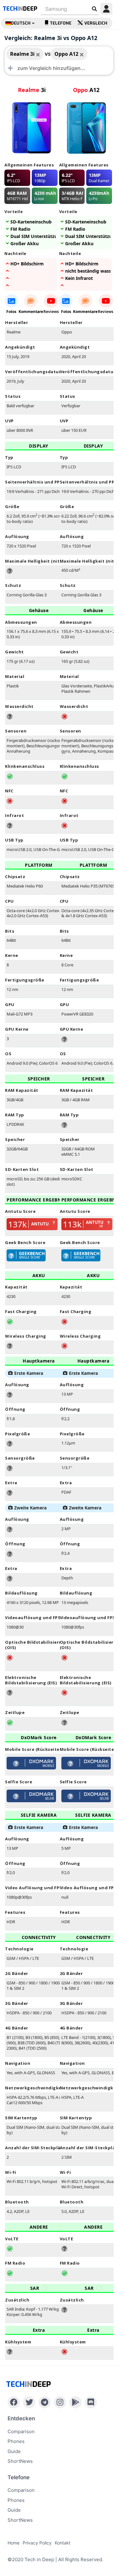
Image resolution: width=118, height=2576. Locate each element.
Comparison (21, 2431)
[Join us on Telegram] (45, 2402)
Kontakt (63, 2543)
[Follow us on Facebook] (14, 2402)
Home (14, 2543)
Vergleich (96, 23)
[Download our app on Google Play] (75, 2402)
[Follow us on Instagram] (60, 2402)
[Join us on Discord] (91, 2402)
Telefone (61, 23)
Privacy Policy (37, 2543)
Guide (14, 2451)
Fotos (11, 312)
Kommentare (31, 312)
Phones (16, 2441)
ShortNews (20, 2461)
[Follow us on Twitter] (29, 2402)
